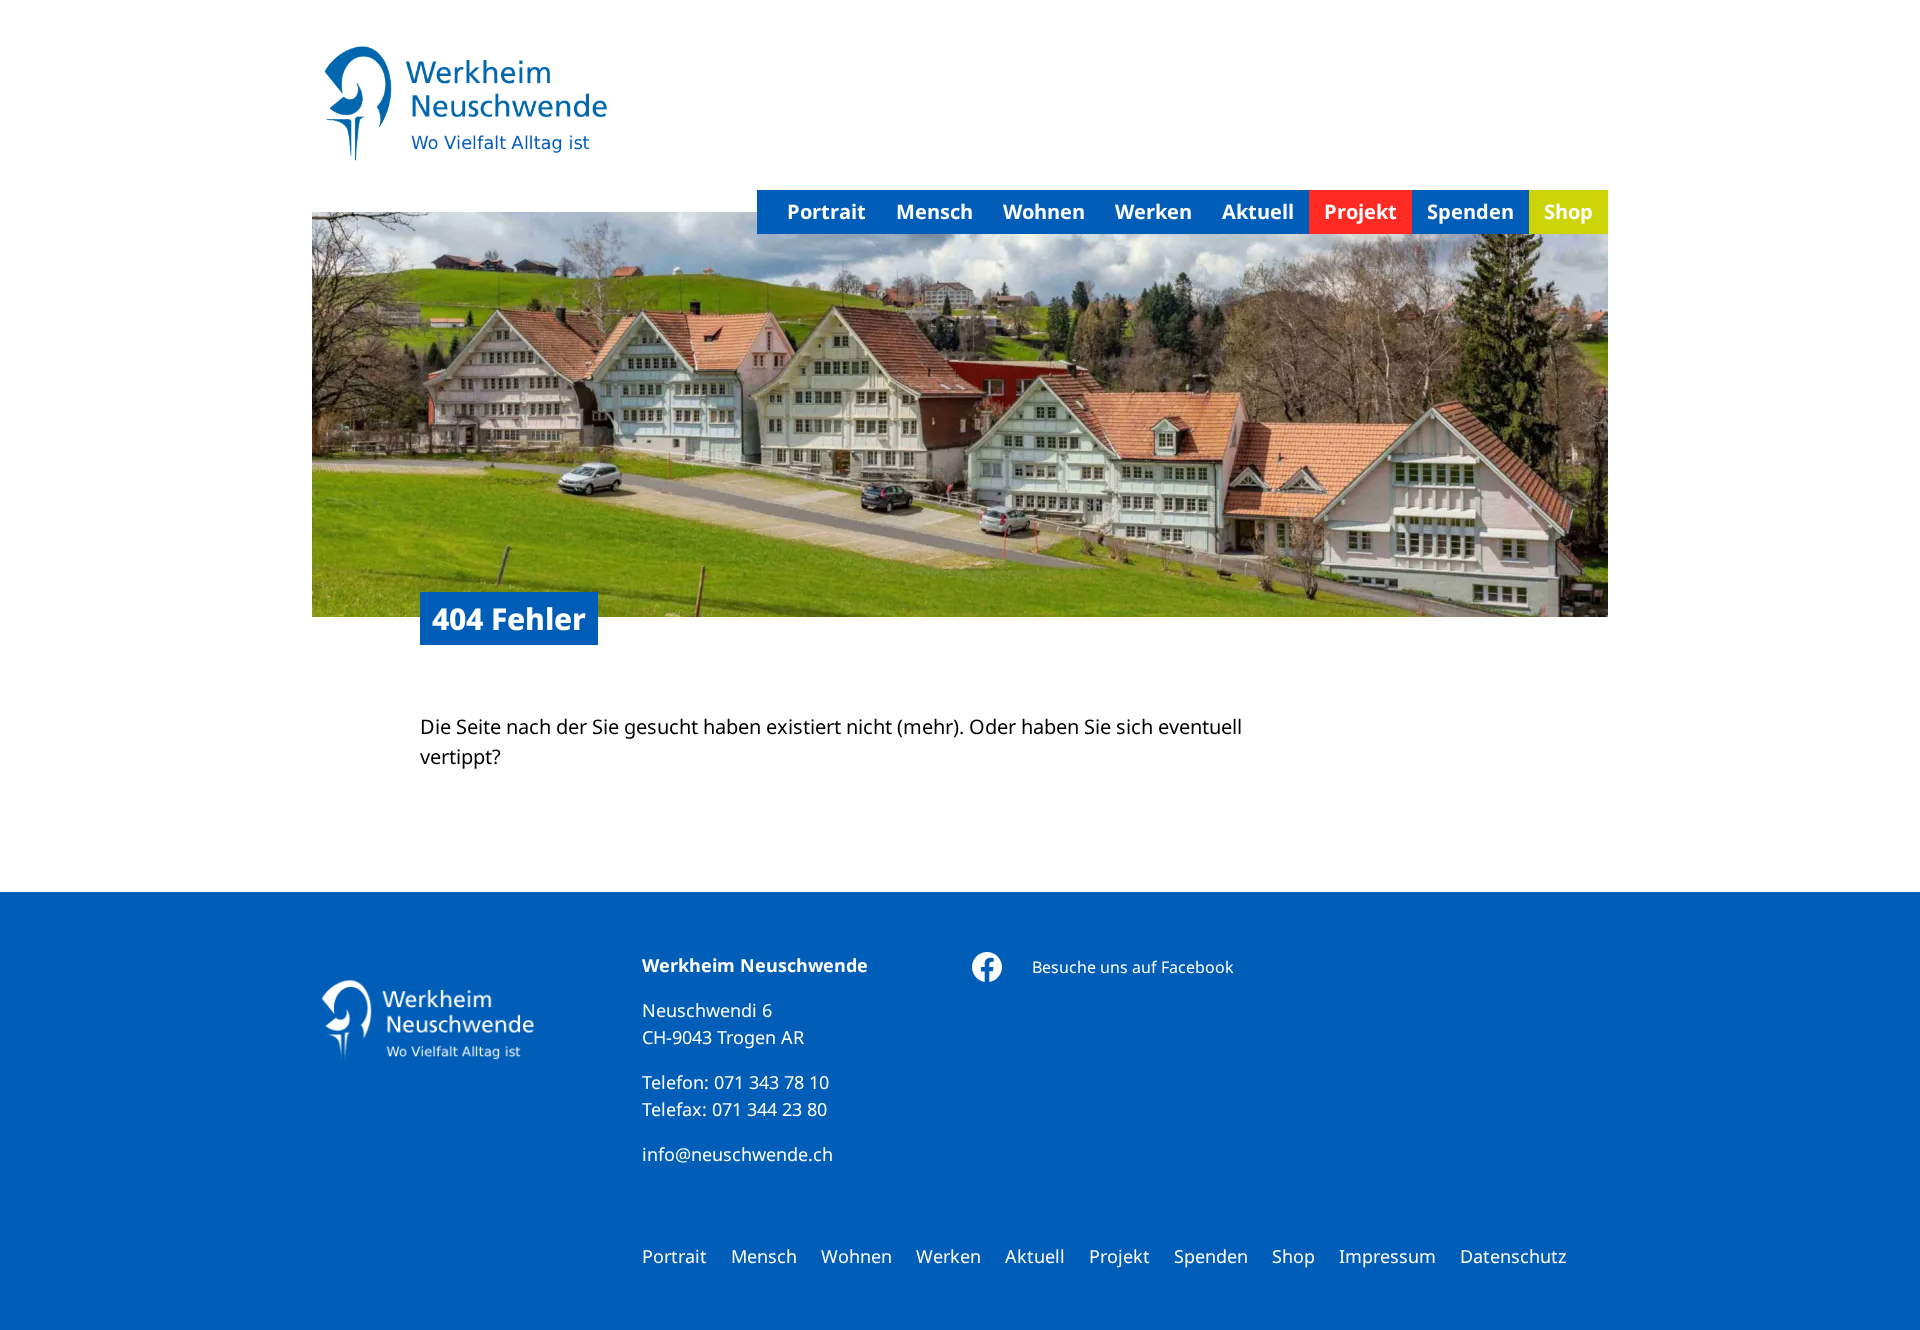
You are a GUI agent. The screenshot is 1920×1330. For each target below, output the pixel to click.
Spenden (1470, 211)
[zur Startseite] (465, 106)
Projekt (1360, 211)
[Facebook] (987, 967)
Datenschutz (1513, 1256)
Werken (1153, 211)
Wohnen (1044, 211)
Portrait (826, 211)
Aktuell (1258, 211)
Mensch (934, 211)
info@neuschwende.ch (737, 1154)
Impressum (1387, 1256)
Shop (1568, 211)
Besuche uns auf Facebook (1133, 967)
